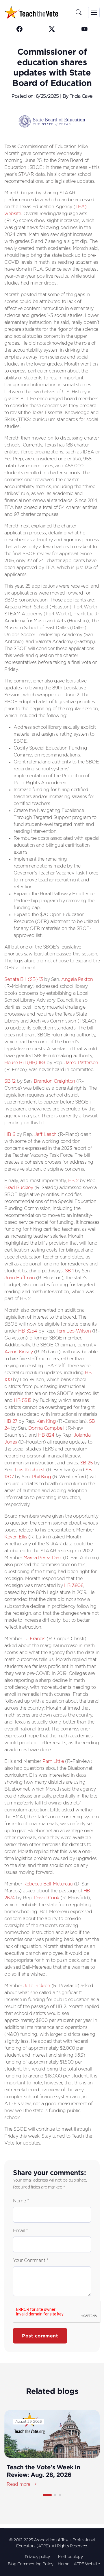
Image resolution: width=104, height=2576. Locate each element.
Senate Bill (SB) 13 (24, 979)
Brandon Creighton (54, 1081)
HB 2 (73, 1181)
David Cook (47, 1898)
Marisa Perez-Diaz (43, 1558)
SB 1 (69, 1271)
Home (63, 2564)
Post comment (40, 2336)
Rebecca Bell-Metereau (48, 1884)
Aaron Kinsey (18, 1352)
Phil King (42, 1477)
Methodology (70, 2557)
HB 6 (10, 1134)
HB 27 (11, 1421)
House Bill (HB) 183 (25, 1063)
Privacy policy (37, 2557)
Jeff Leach (45, 1134)
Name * (21, 2201)
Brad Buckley (19, 1188)
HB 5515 (23, 1400)
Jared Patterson (81, 1063)
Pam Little (53, 1761)
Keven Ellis (16, 1537)
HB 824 (46, 1435)
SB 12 (10, 1081)
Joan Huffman (19, 1278)
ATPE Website (87, 2564)
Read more (18, 2484)
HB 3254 (28, 1331)
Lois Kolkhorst (30, 1470)
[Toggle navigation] (94, 12)
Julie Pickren (37, 1986)
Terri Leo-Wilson (74, 1331)
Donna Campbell (46, 1428)
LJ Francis (34, 1639)
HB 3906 (74, 1586)
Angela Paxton (77, 979)
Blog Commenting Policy (30, 2564)
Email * (21, 2231)
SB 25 (87, 1463)
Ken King (46, 1421)
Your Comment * (31, 2261)
